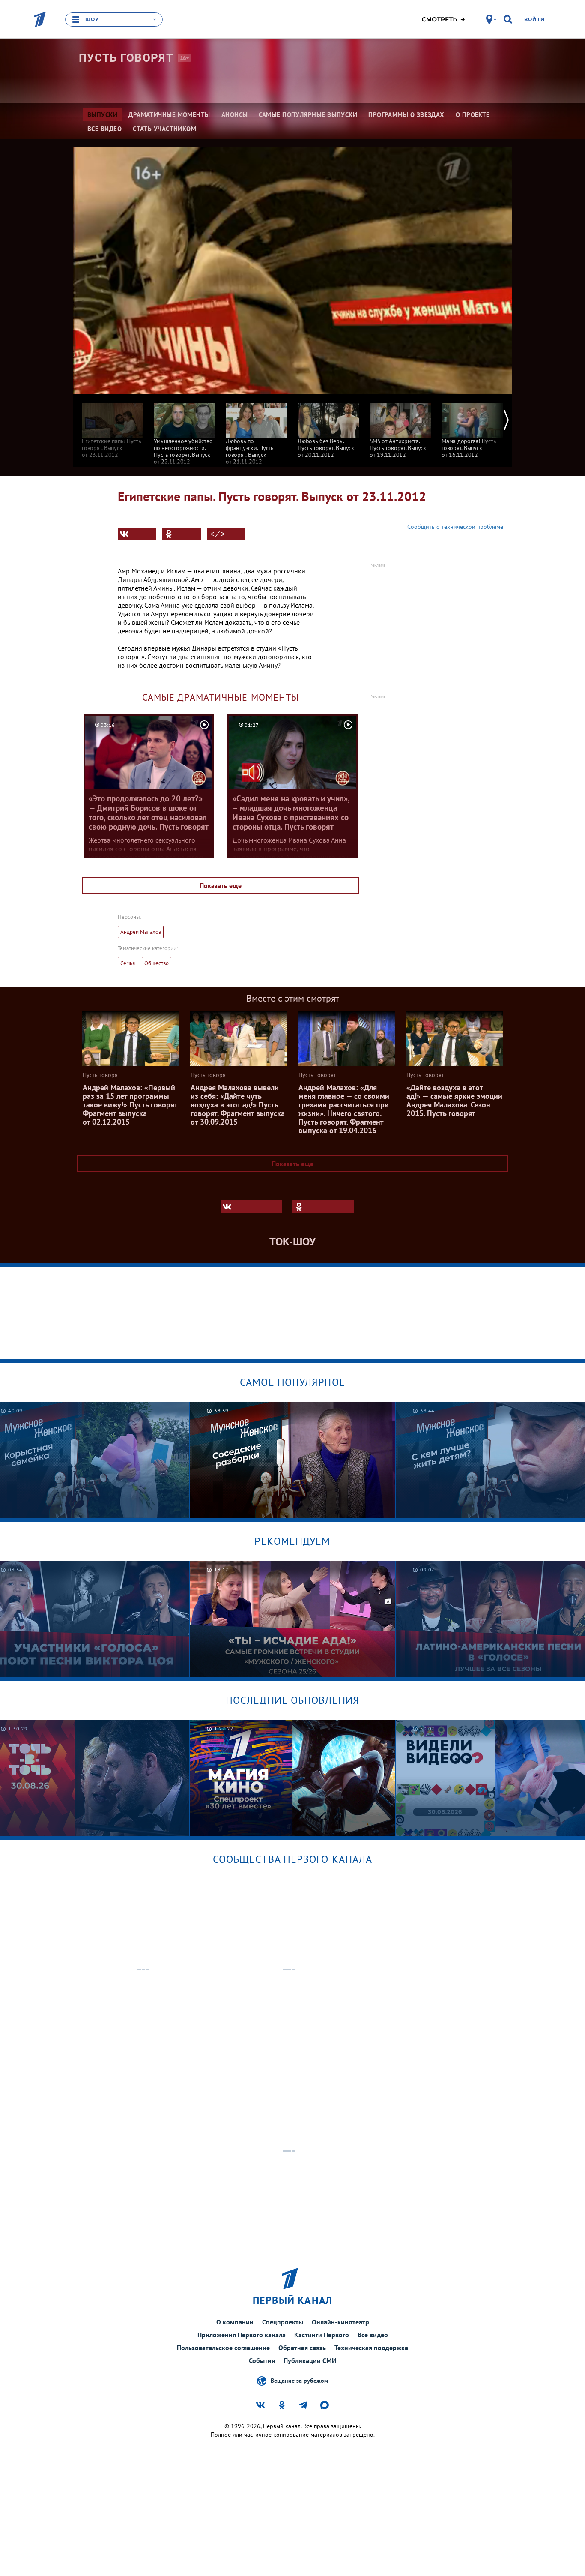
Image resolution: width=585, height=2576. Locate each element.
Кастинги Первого (322, 2335)
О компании (235, 2322)
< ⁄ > (218, 534)
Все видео (373, 2335)
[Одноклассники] (182, 534)
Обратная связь (302, 2348)
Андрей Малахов (141, 932)
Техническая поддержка (371, 2348)
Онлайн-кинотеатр (340, 2322)
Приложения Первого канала (242, 2335)
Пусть (126, 58)
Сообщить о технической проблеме (455, 527)
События (262, 2360)
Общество (157, 963)
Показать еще (221, 885)
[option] (113, 426)
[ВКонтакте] (137, 534)
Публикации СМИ (310, 2360)
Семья (128, 963)
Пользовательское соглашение (223, 2348)
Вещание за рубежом (299, 2380)
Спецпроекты (283, 2322)
